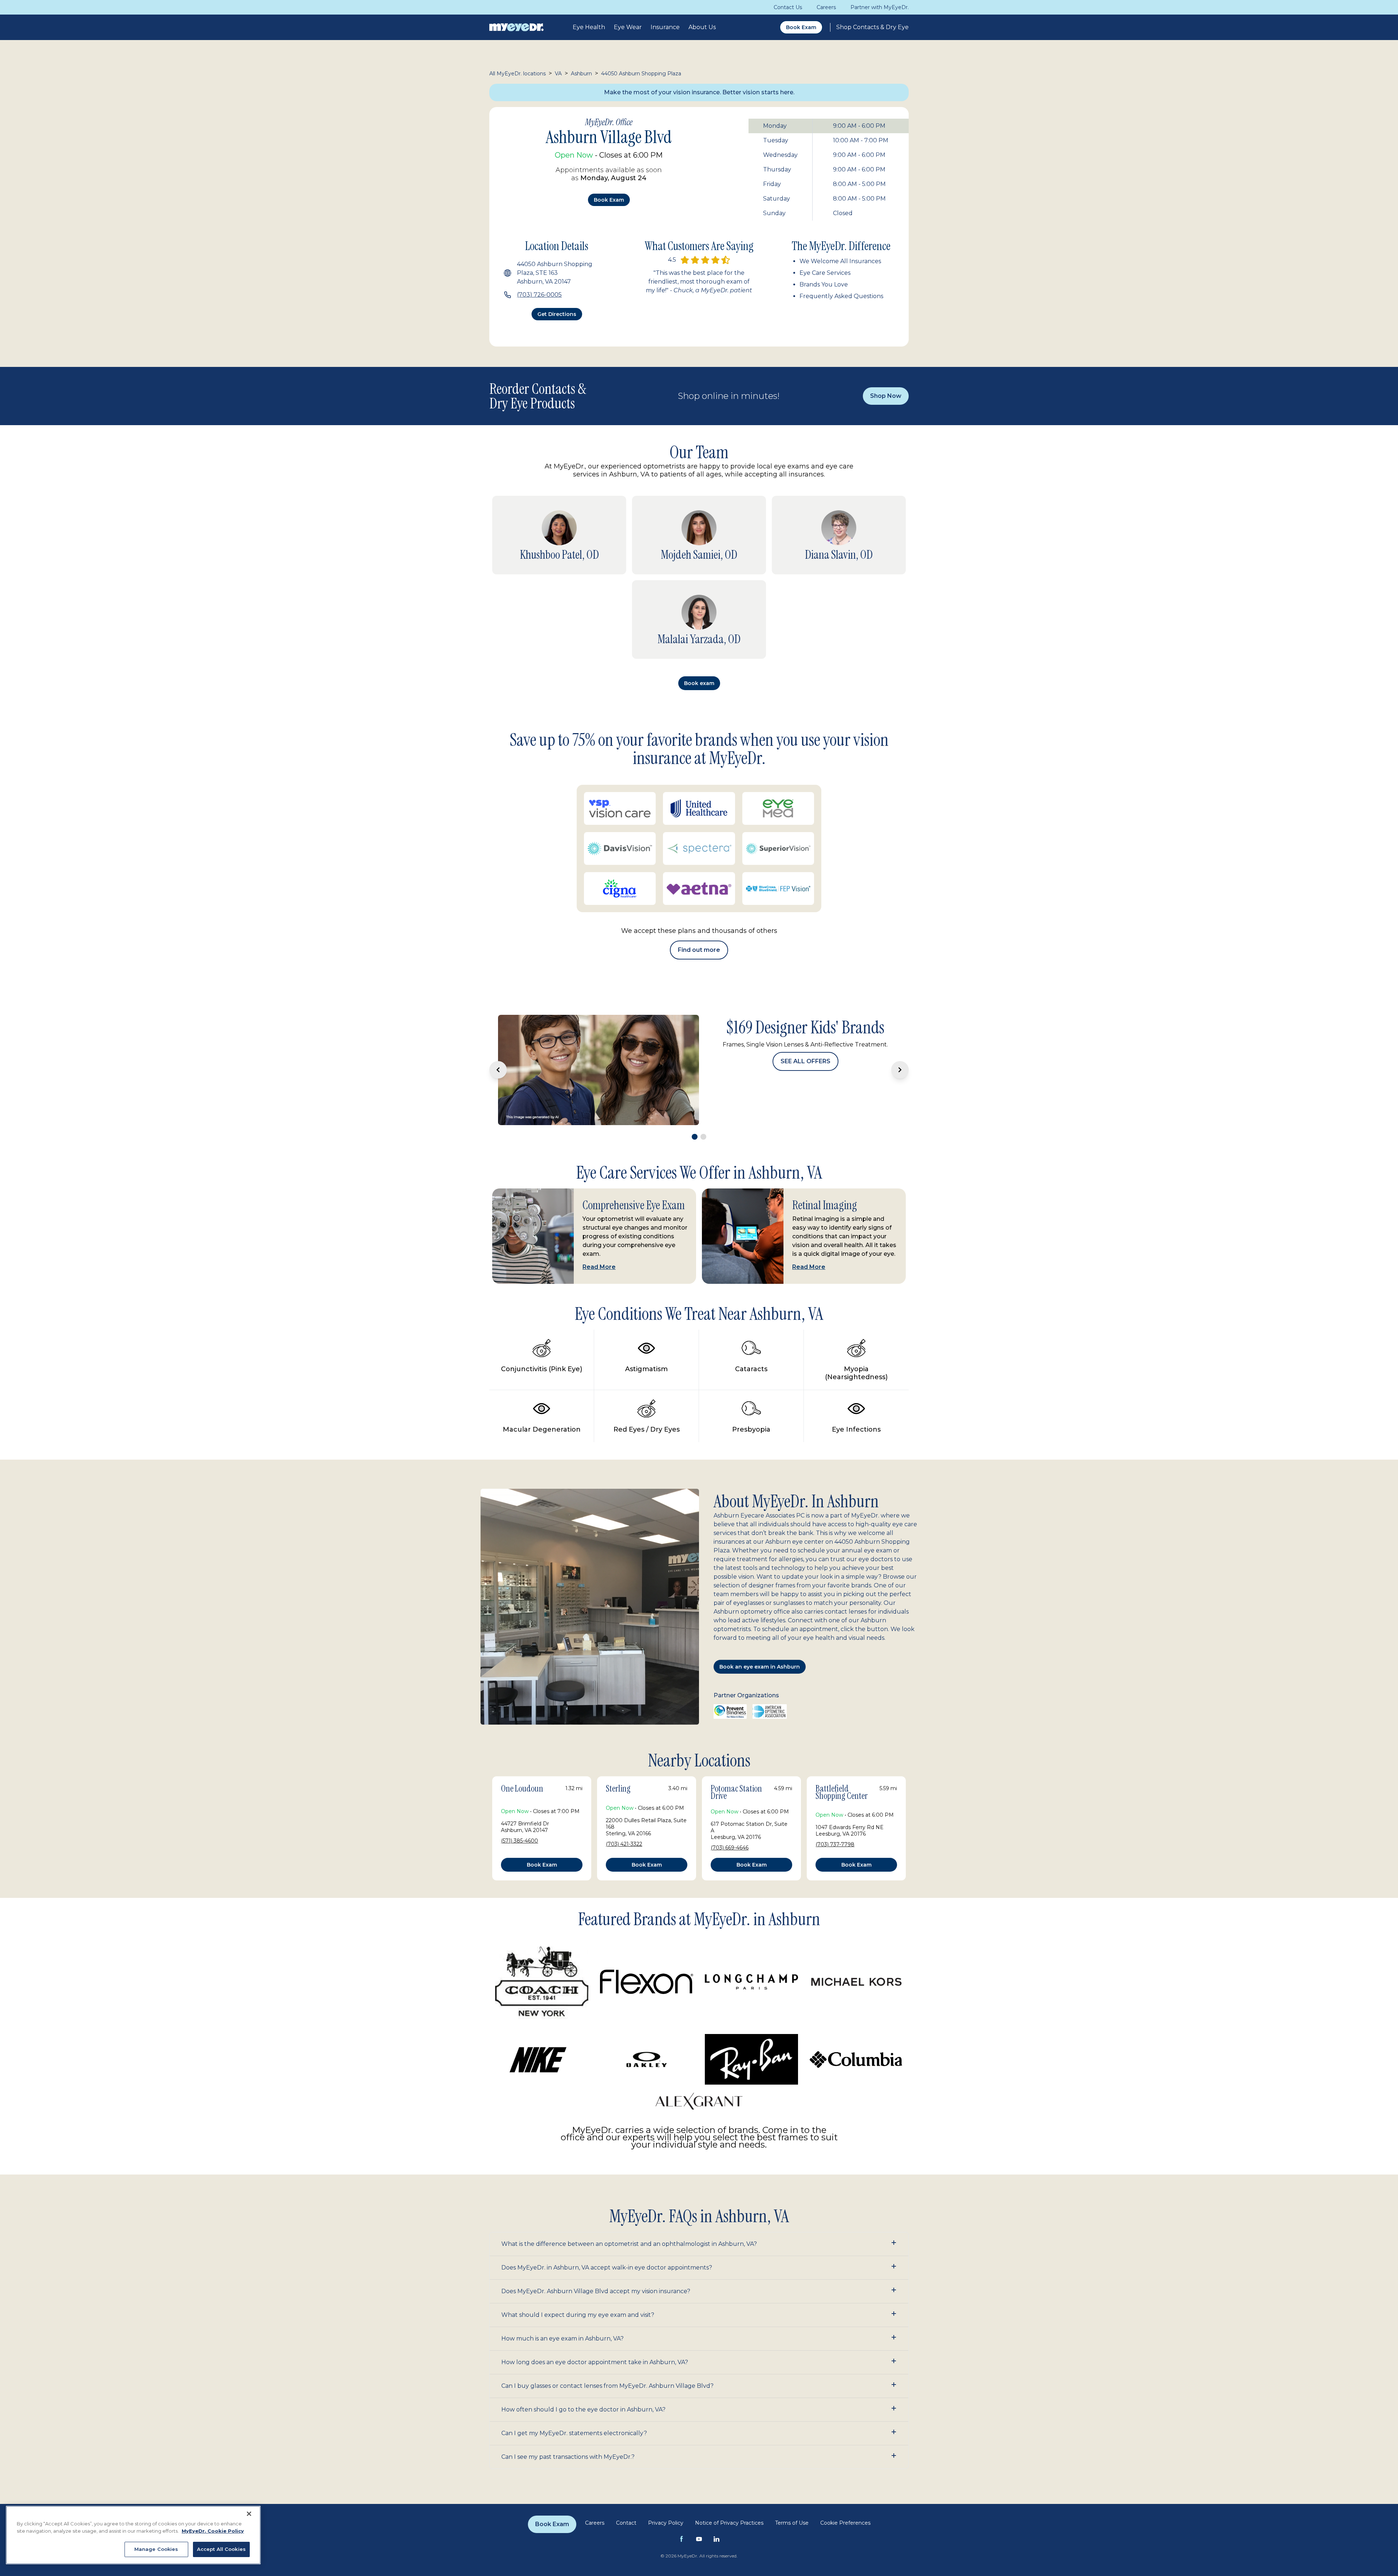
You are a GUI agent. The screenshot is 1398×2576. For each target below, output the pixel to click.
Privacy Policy (666, 2540)
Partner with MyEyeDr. (880, 7)
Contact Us (788, 7)
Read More (599, 1284)
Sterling (618, 1806)
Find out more (699, 950)
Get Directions (557, 314)
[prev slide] (498, 1079)
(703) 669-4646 (730, 1865)
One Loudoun (522, 1806)
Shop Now (886, 396)
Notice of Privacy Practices (729, 2540)
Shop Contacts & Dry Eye (872, 27)
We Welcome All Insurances (840, 261)
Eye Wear (628, 27)
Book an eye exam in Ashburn (760, 1684)
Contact (626, 2540)
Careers (826, 7)
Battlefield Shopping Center (842, 1810)
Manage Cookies (156, 2549)
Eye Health (589, 27)
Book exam (609, 200)
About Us (702, 27)
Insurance (665, 27)
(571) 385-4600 (520, 1858)
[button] (699, 2261)
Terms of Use (792, 2540)
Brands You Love (824, 284)
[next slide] (900, 1079)
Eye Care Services (825, 273)
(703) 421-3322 (624, 1861)
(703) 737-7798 (835, 1862)
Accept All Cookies (221, 2549)
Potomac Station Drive (736, 1810)
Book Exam (801, 27)
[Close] (249, 2514)
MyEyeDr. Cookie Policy (213, 2531)
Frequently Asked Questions (841, 296)
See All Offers (805, 1093)
